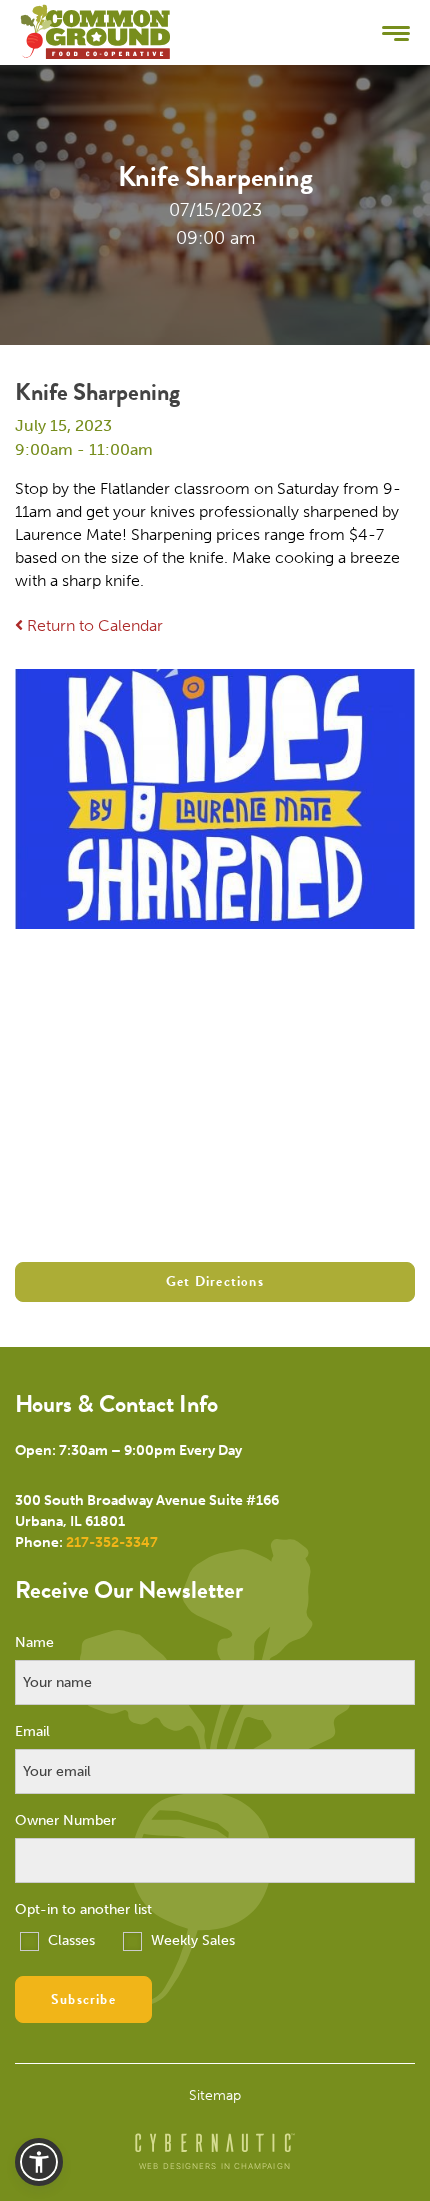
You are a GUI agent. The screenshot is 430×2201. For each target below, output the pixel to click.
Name (34, 1643)
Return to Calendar (93, 625)
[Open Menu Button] (396, 32)
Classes (69, 1940)
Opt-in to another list (83, 1910)
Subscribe (83, 1999)
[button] (39, 2162)
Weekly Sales (191, 1940)
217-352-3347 (112, 1542)
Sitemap (215, 2096)
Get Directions (215, 1281)
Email (32, 1732)
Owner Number (65, 1821)
